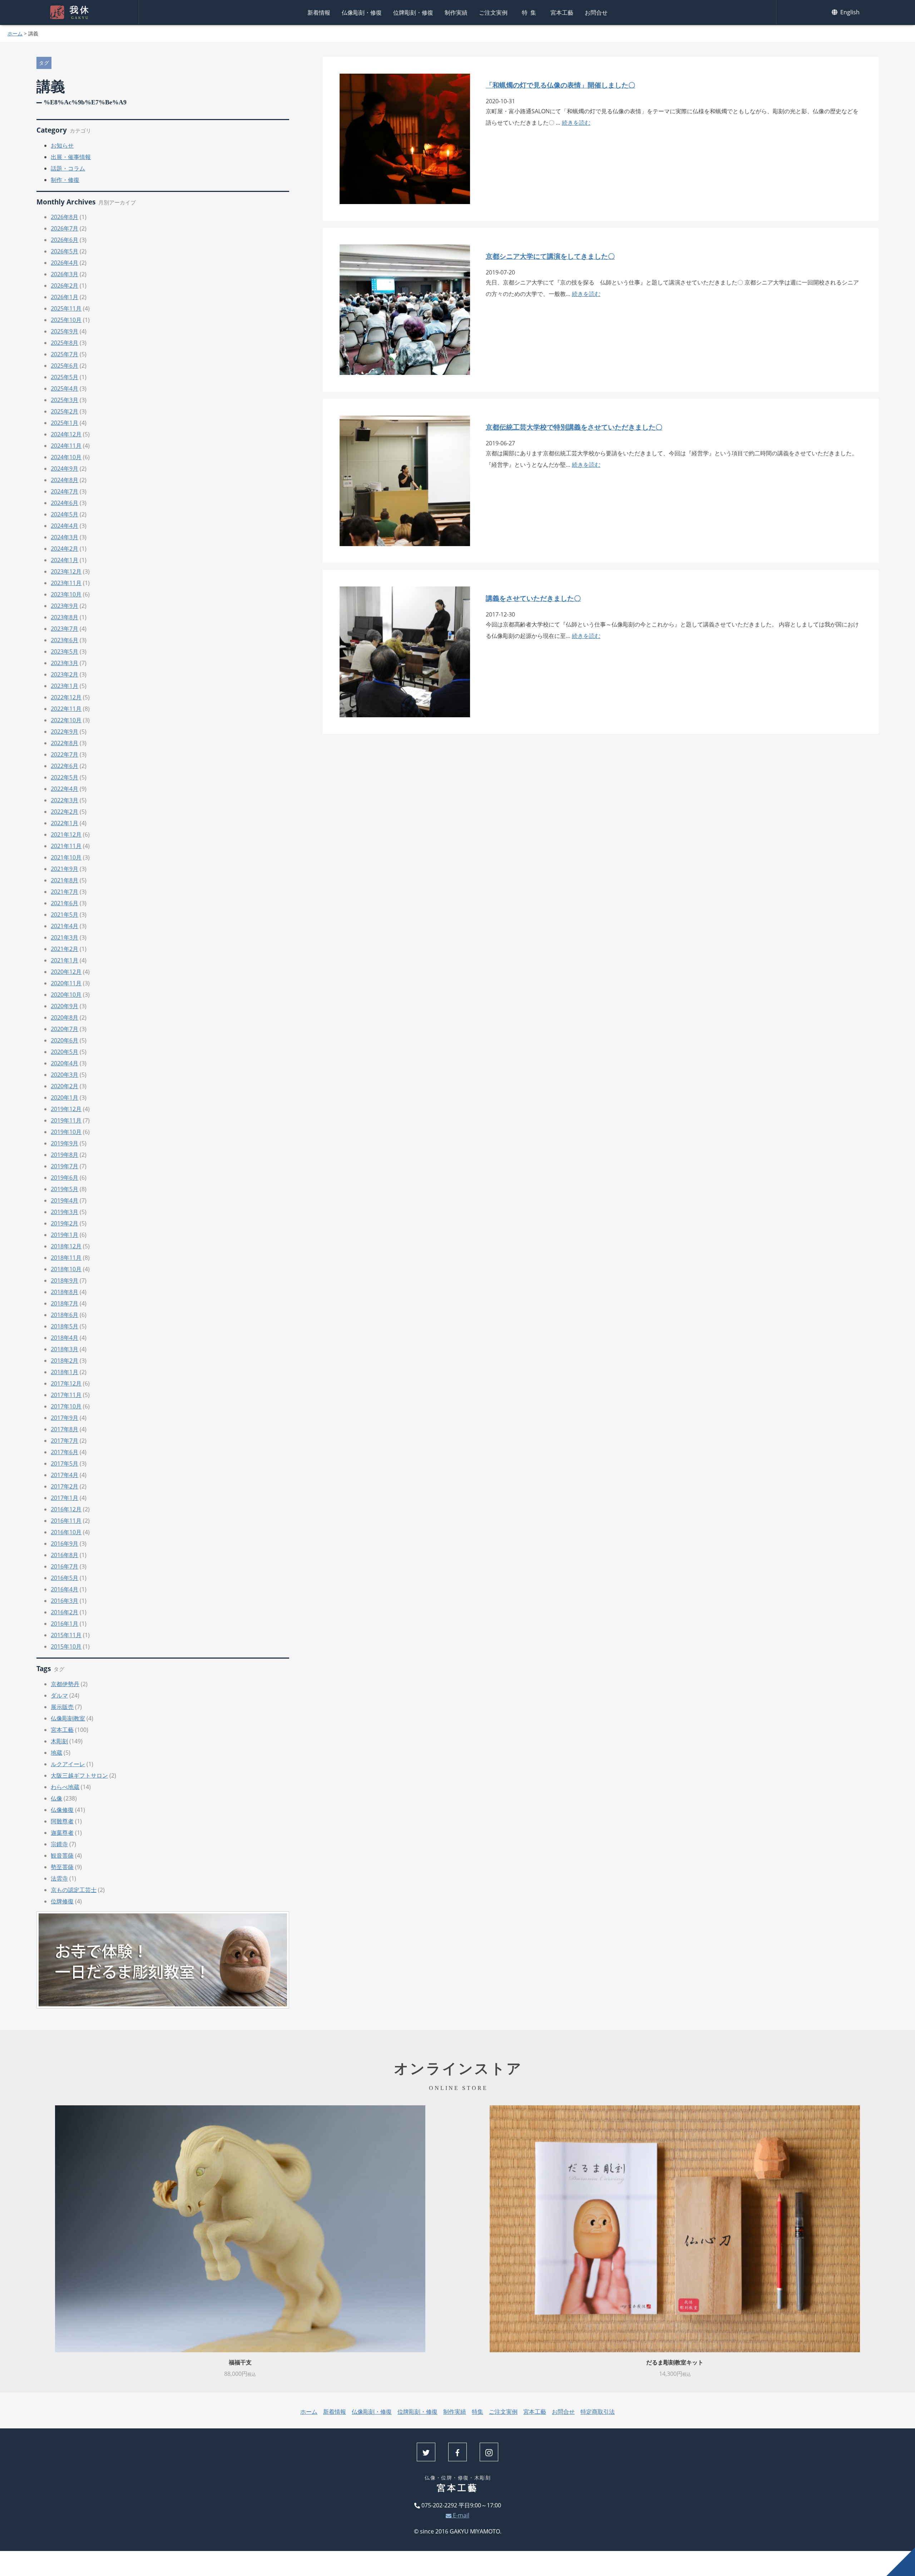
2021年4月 (65, 926)
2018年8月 (65, 1292)
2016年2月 (65, 1612)
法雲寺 (59, 1878)
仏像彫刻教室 (68, 1718)
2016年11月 (66, 1521)
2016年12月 (66, 1509)
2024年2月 (65, 549)
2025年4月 (65, 388)
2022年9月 (65, 732)
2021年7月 (65, 892)
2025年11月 (66, 308)
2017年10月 (66, 1406)
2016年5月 (65, 1578)
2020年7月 (65, 1029)
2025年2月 (65, 411)
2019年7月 (65, 1166)
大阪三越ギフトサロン (79, 1775)
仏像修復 (62, 1810)
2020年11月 (66, 983)
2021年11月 (66, 846)
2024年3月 (65, 537)
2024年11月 (66, 446)
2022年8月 (65, 743)
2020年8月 (65, 1017)
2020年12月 (66, 972)
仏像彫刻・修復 (362, 13)
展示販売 (62, 1707)
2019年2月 (65, 1223)
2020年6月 (65, 1040)
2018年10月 (66, 1269)
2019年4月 (65, 1200)
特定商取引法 (598, 2412)
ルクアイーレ (68, 1764)
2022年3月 (65, 800)
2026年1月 (65, 297)
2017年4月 (65, 1475)
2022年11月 (66, 709)
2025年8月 (65, 343)
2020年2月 (65, 1086)
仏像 (56, 1798)
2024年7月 (65, 491)
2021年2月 (65, 949)
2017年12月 (66, 1383)
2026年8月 (65, 217)
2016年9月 (65, 1544)
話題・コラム (68, 168)
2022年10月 (66, 720)
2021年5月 (65, 915)
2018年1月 (65, 1372)
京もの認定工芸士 (74, 1890)
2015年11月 (66, 1635)
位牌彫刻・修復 (413, 13)
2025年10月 (66, 320)
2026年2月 (65, 286)
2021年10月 (66, 857)
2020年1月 (65, 1098)
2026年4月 (65, 263)
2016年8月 (65, 1555)
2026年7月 (65, 228)
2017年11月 (66, 1395)
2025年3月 (65, 400)
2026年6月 (65, 240)
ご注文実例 (493, 13)
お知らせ (62, 145)
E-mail (460, 2515)
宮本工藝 (562, 13)
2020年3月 (65, 1075)
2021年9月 (65, 869)
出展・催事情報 (71, 157)
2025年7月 (65, 354)
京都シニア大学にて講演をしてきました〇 (550, 256)
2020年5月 (65, 1052)
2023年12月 (66, 571)
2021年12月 (66, 834)
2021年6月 (65, 903)
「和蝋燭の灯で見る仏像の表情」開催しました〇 (560, 85)
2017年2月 (65, 1486)
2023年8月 (65, 617)
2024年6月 (65, 503)
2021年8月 (65, 880)
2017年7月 (65, 1441)
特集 (530, 13)
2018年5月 (65, 1326)
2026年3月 (65, 274)
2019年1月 (65, 1235)
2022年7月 (65, 754)
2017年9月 (65, 1418)
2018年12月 (66, 1246)
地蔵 (56, 1753)
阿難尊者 (62, 1821)
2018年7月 (65, 1303)
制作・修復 (65, 180)
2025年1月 (65, 423)
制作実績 (456, 13)
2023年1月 (65, 686)
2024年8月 (65, 480)
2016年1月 (65, 1624)
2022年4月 (65, 789)
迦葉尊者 (62, 1833)
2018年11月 (66, 1258)
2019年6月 (65, 1178)
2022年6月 (65, 766)
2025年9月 (65, 331)
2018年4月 (65, 1338)
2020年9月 (65, 1006)
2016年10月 (66, 1532)
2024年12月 (66, 434)
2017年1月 (65, 1498)
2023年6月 (65, 640)
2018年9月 (65, 1280)
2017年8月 (65, 1429)
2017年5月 (65, 1463)
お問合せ (596, 13)
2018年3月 (65, 1349)
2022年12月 (66, 697)
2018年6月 (65, 1315)
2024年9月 (65, 469)
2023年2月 (65, 674)
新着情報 (319, 13)
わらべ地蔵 (65, 1787)
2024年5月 (65, 514)
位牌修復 (62, 1901)
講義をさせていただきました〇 (533, 598)
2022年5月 (65, 777)
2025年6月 (65, 366)
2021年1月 (65, 960)
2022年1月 (65, 823)
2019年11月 (66, 1120)
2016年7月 (65, 1566)
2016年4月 (65, 1589)
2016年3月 (65, 1601)
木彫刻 (59, 1741)
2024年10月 (66, 457)
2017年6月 (65, 1452)
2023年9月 (65, 606)
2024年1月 (65, 560)
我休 (80, 13)
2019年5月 (65, 1189)
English (849, 12)
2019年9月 (65, 1143)
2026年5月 (65, 251)
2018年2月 (65, 1361)
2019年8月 (65, 1155)
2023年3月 (65, 663)
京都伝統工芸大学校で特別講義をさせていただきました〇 (574, 427)
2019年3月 (65, 1212)
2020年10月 (66, 995)
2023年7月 (65, 629)
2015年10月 (66, 1646)
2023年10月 (66, 594)
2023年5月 (65, 652)
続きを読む (576, 123)
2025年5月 (65, 377)
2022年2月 (65, 812)
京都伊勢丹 (65, 1684)
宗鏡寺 (59, 1844)
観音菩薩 (62, 1856)
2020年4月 (65, 1063)
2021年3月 (65, 937)
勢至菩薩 (62, 1867)
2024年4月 (65, 526)
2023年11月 (66, 583)
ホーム (15, 33)
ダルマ (59, 1695)
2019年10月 (66, 1132)
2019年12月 (66, 1109)
